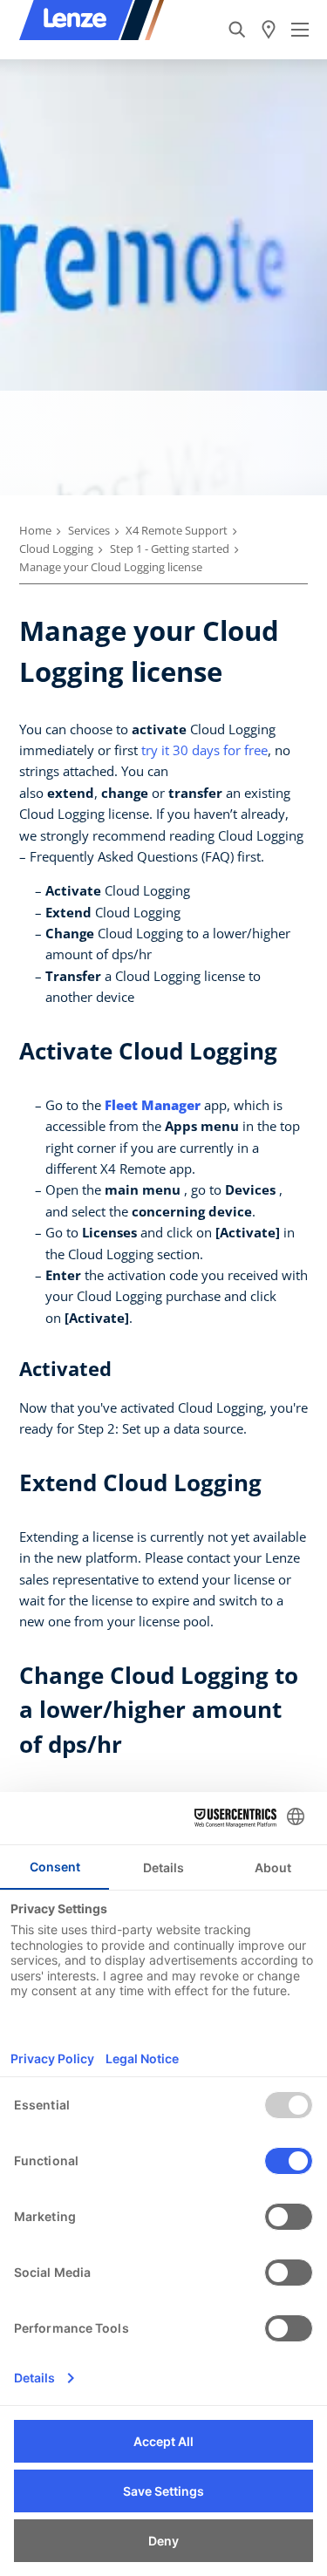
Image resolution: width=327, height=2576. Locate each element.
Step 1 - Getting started (170, 549)
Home (35, 530)
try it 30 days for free (204, 750)
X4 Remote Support (177, 530)
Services (89, 530)
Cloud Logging (56, 549)
